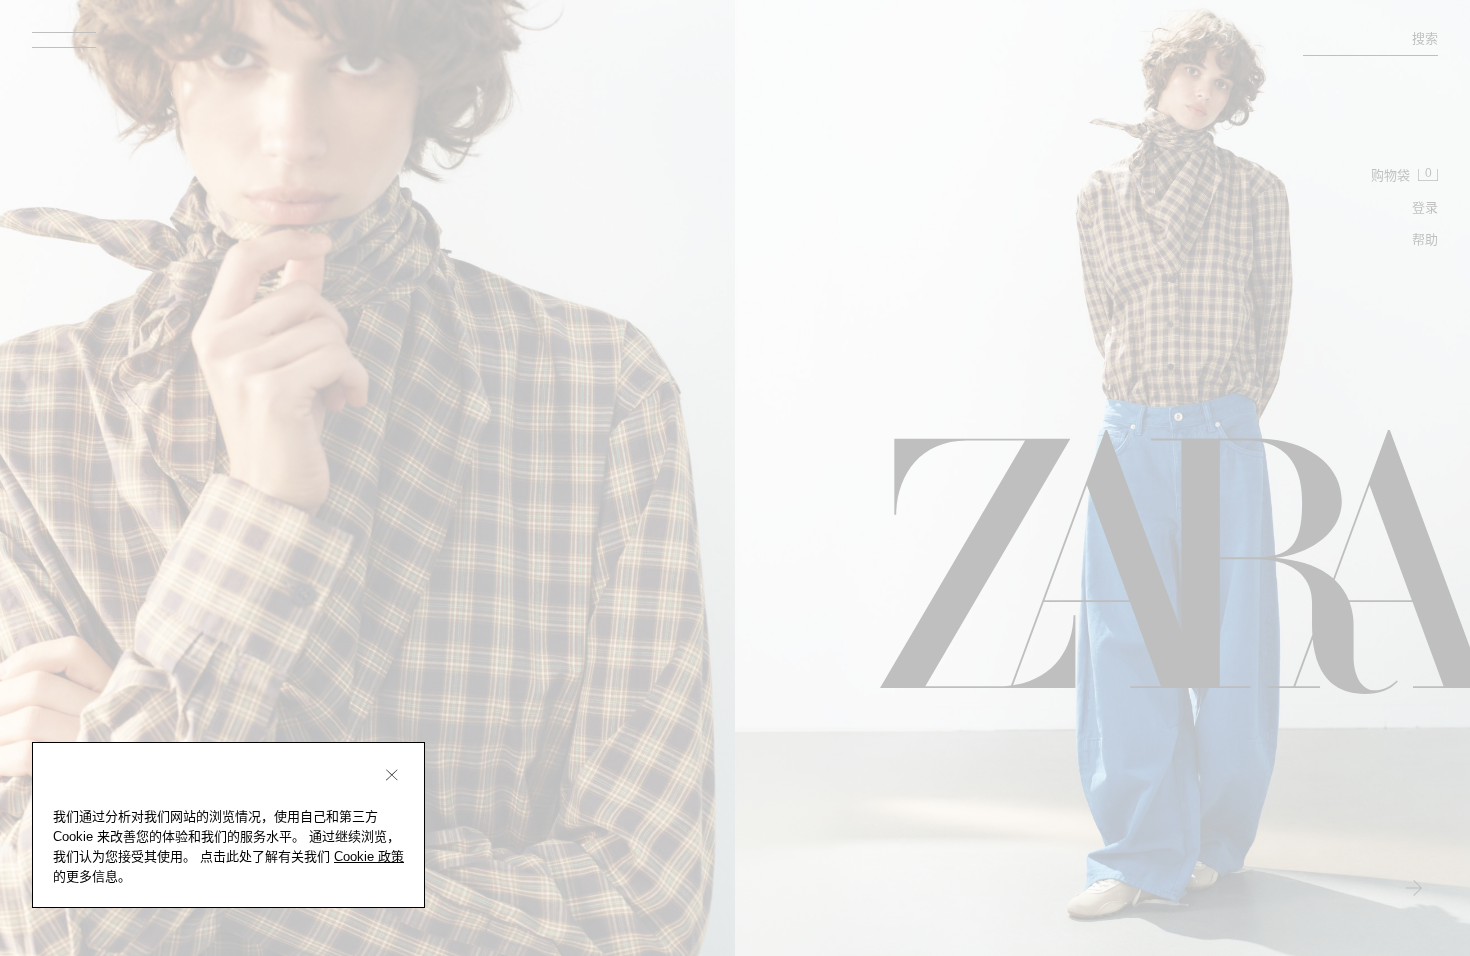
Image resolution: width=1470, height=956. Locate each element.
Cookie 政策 (369, 856)
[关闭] (392, 775)
